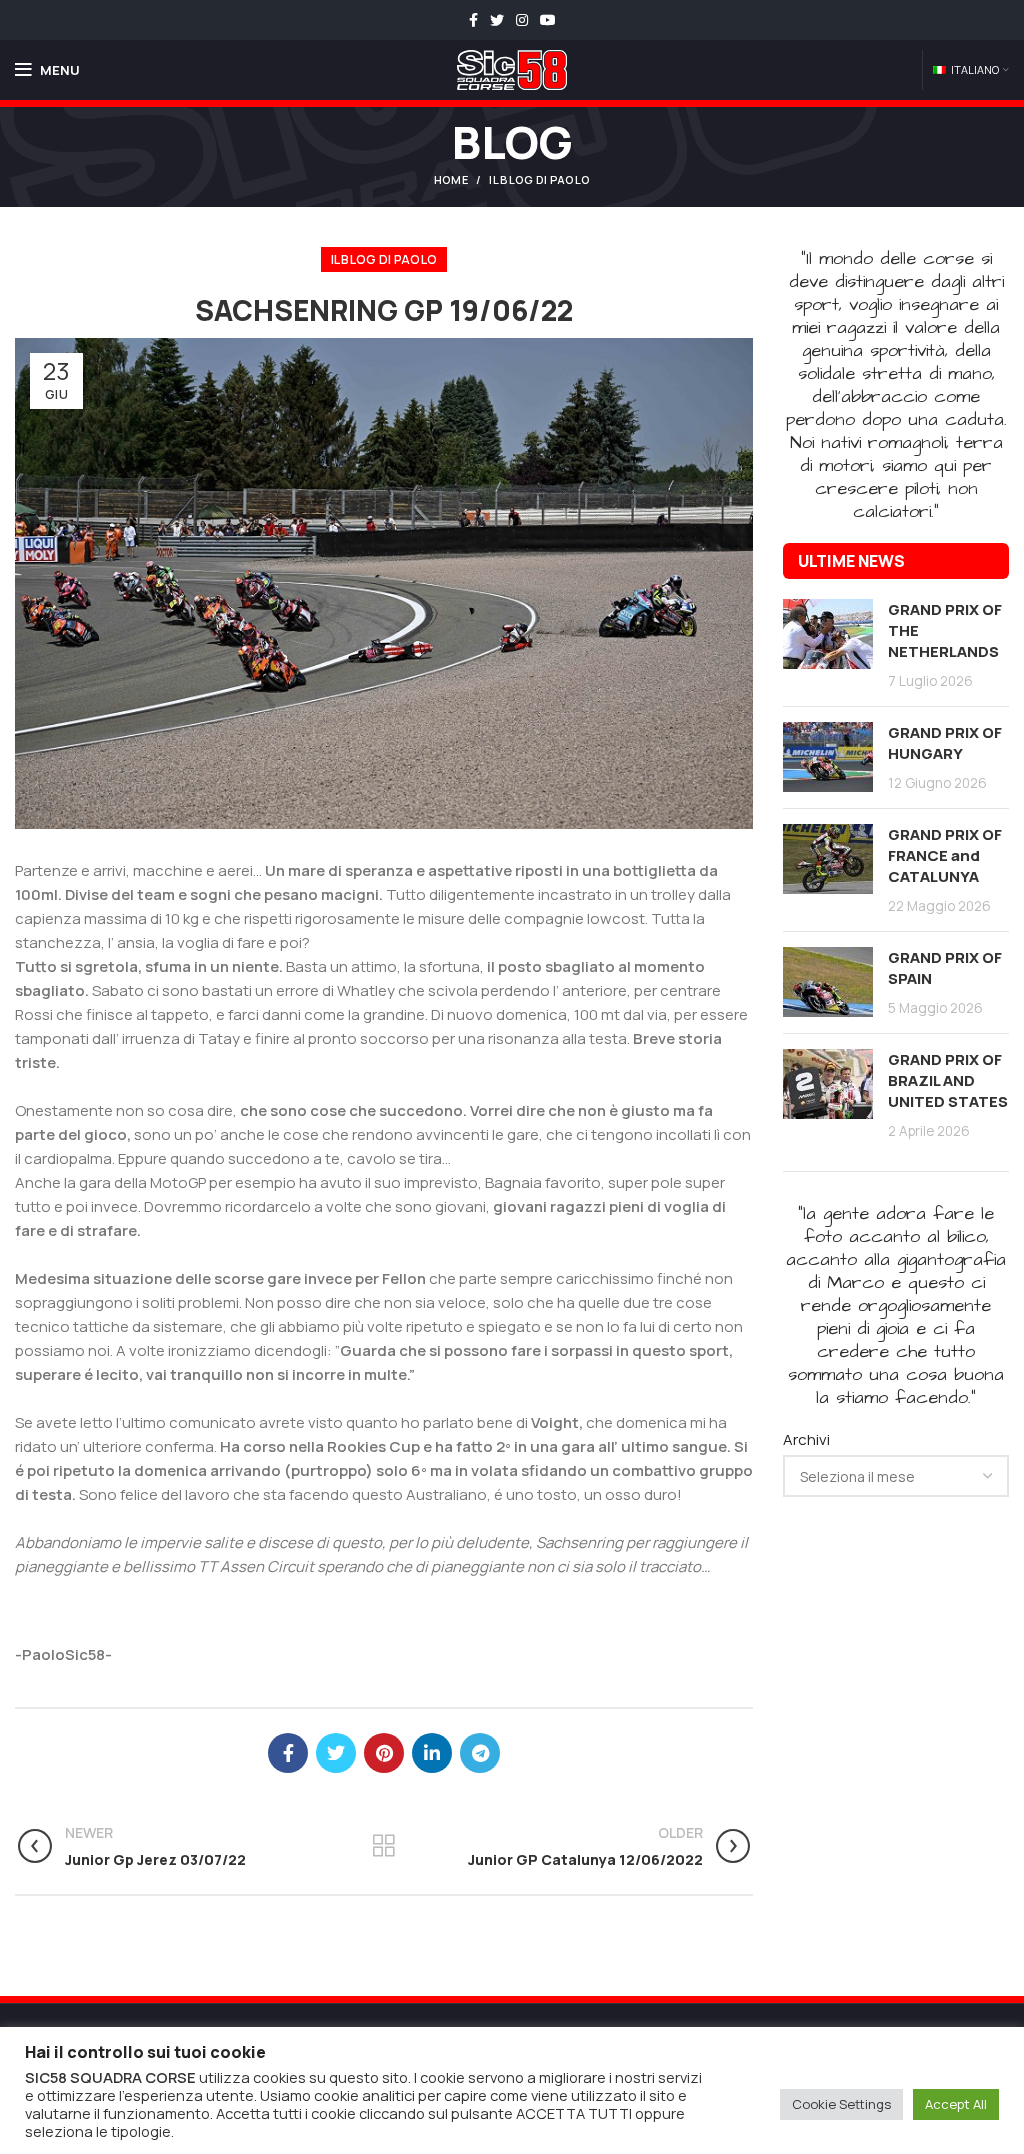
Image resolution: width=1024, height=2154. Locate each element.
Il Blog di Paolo (539, 179)
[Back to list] (384, 1846)
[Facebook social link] (473, 20)
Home (451, 179)
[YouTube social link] (548, 20)
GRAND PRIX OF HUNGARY (945, 743)
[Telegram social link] (480, 1753)
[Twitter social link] (497, 20)
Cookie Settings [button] (841, 2104)
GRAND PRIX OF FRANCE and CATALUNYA (945, 855)
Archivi (806, 1439)
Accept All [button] (956, 2104)
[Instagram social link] (522, 20)
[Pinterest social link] (384, 1753)
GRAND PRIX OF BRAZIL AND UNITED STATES (948, 1080)
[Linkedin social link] (432, 1753)
